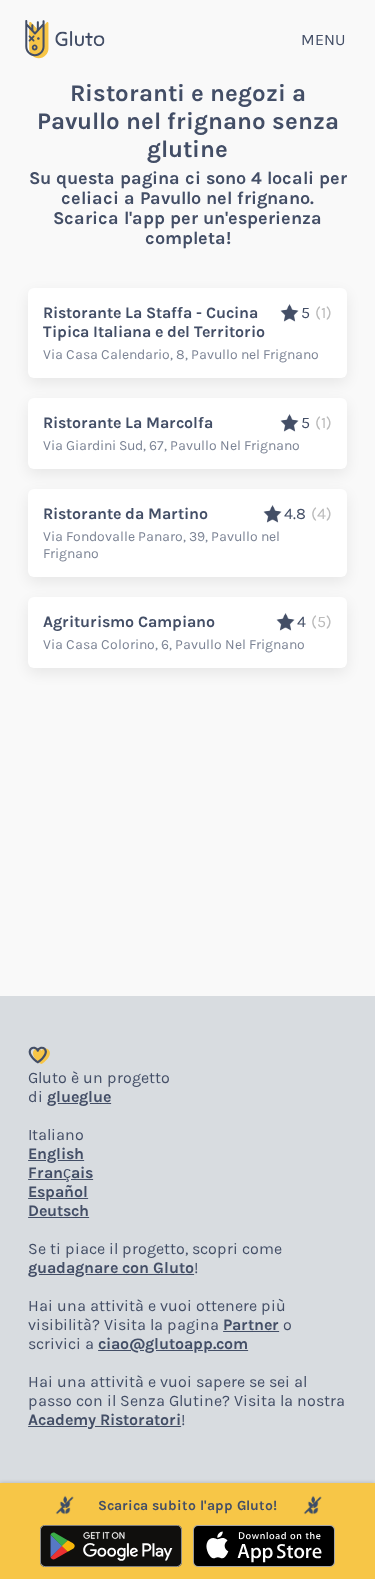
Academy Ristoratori (104, 1419)
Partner (251, 1324)
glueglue (79, 1096)
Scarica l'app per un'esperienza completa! (187, 228)
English (56, 1153)
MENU (323, 39)
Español (58, 1191)
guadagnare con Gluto (111, 1267)
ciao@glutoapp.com (173, 1343)
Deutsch (58, 1210)
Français (60, 1172)
